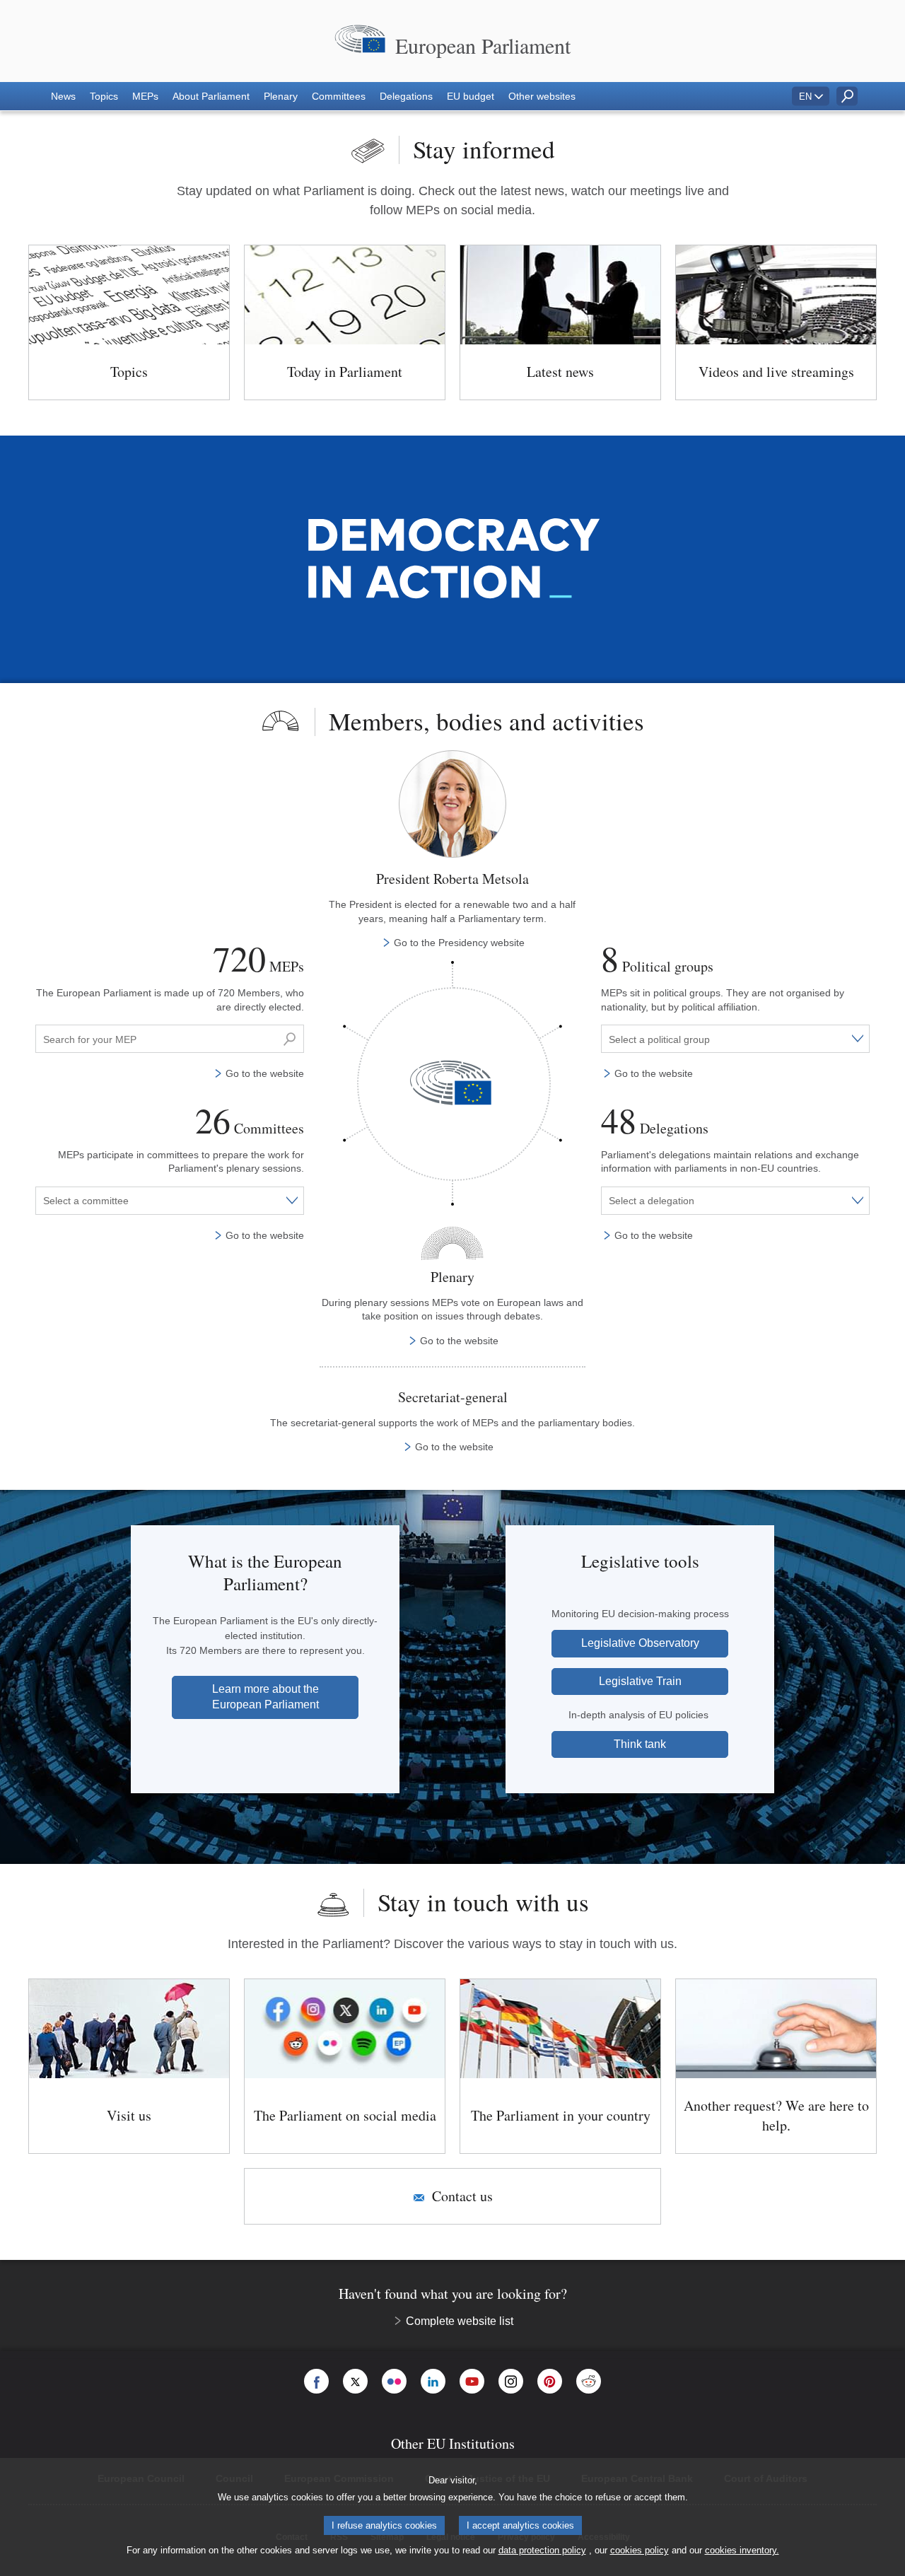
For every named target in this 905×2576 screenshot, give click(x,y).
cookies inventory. (742, 2550)
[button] (63, 96)
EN (805, 97)
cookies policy (640, 2550)
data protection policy (542, 2550)
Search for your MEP (86, 1031)
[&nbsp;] (290, 1039)
